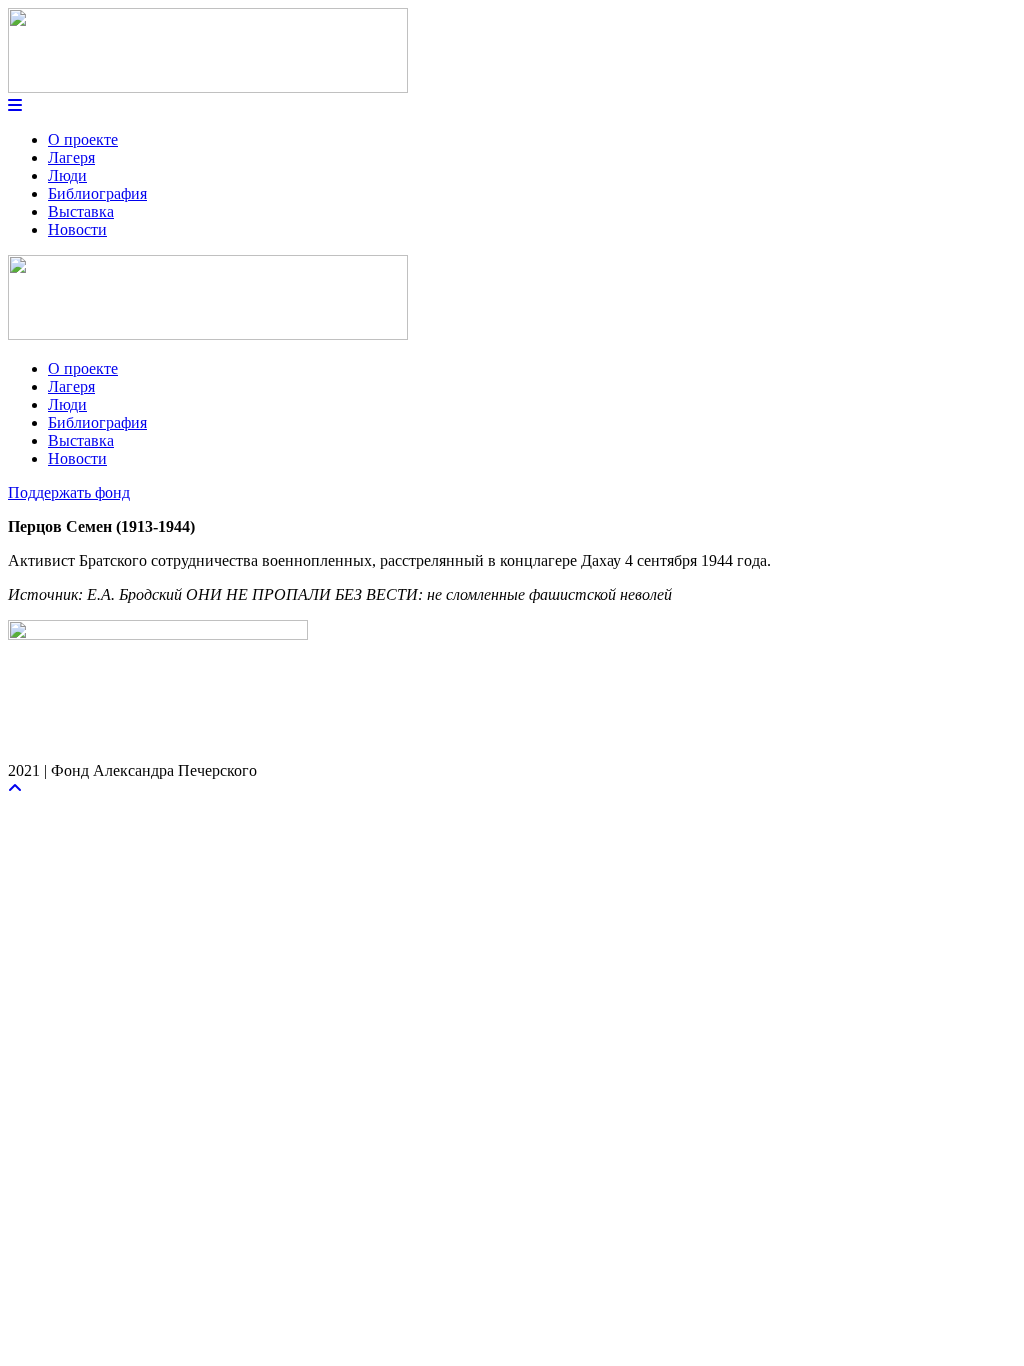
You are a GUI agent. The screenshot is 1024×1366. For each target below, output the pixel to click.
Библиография (97, 193)
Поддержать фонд (69, 492)
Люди (67, 175)
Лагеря (71, 157)
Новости (77, 229)
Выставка (81, 211)
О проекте (83, 139)
